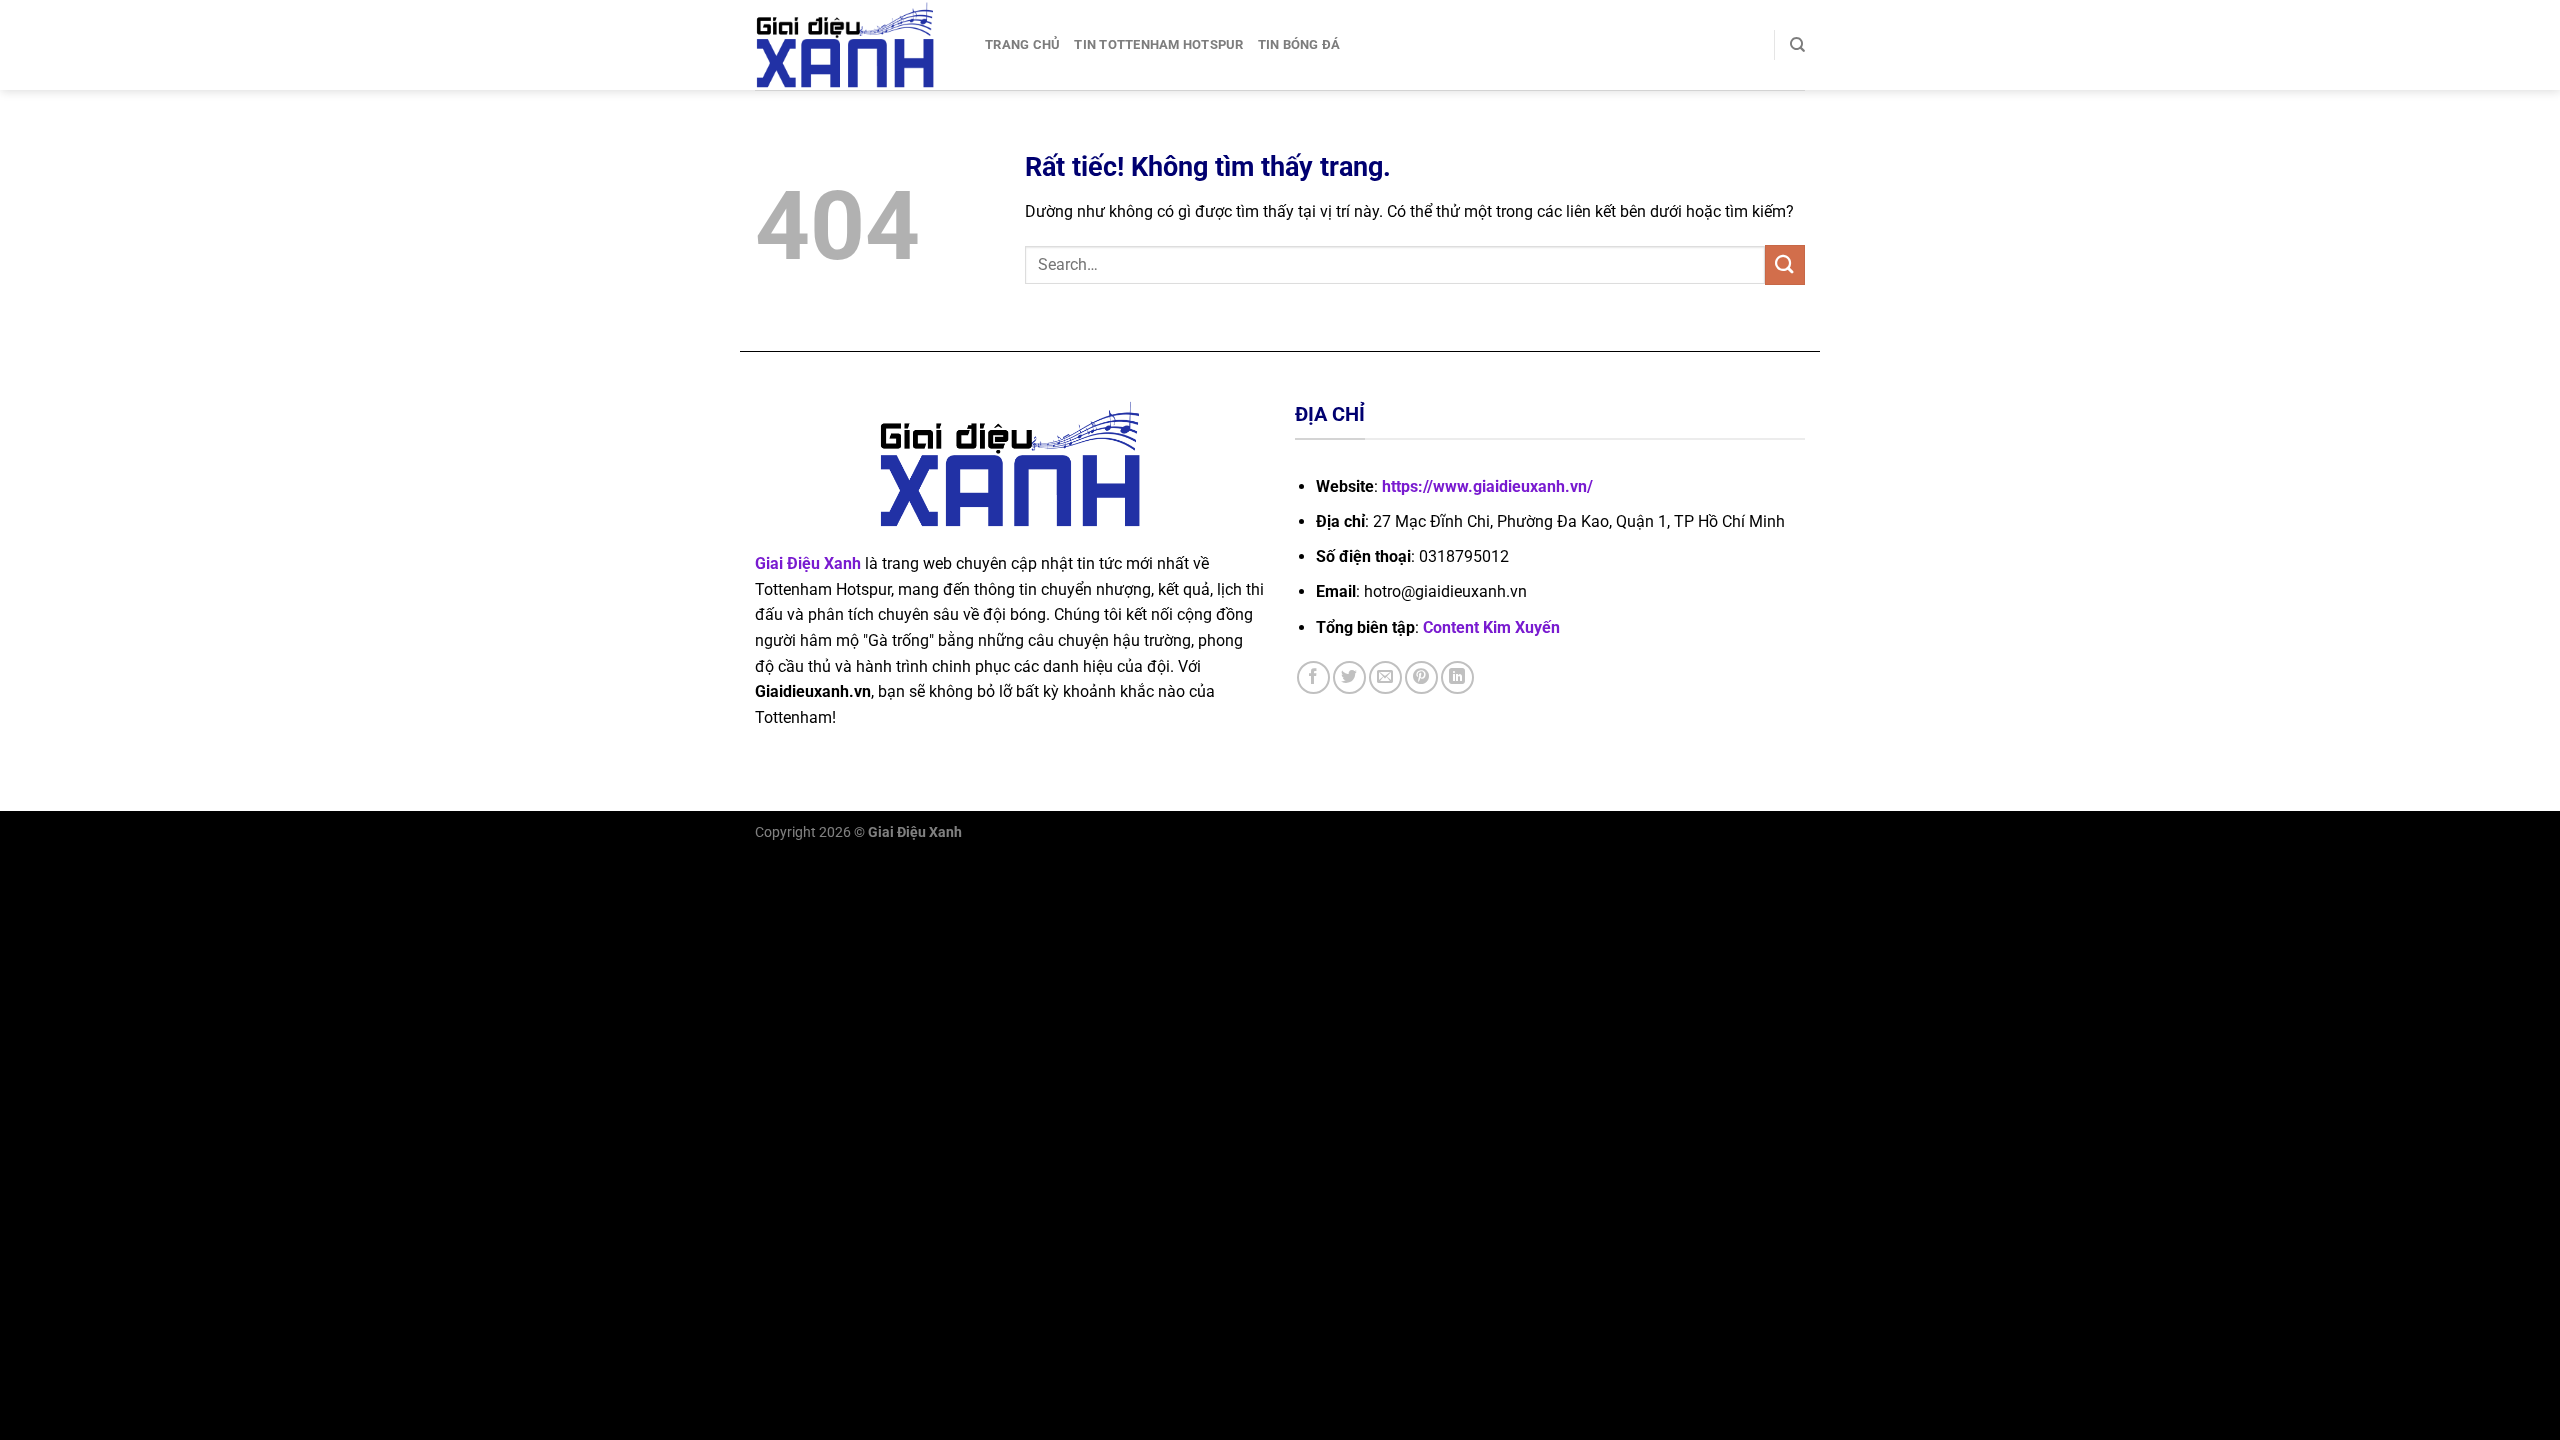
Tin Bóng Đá (1299, 44)
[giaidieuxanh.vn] (855, 45)
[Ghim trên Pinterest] (1421, 677)
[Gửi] (1785, 264)
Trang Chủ (1022, 44)
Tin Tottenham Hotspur (1158, 44)
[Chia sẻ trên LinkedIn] (1457, 677)
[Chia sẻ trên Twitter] (1349, 677)
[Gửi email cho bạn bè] (1385, 677)
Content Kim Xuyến (1491, 627)
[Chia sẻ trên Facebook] (1313, 677)
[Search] (1797, 45)
